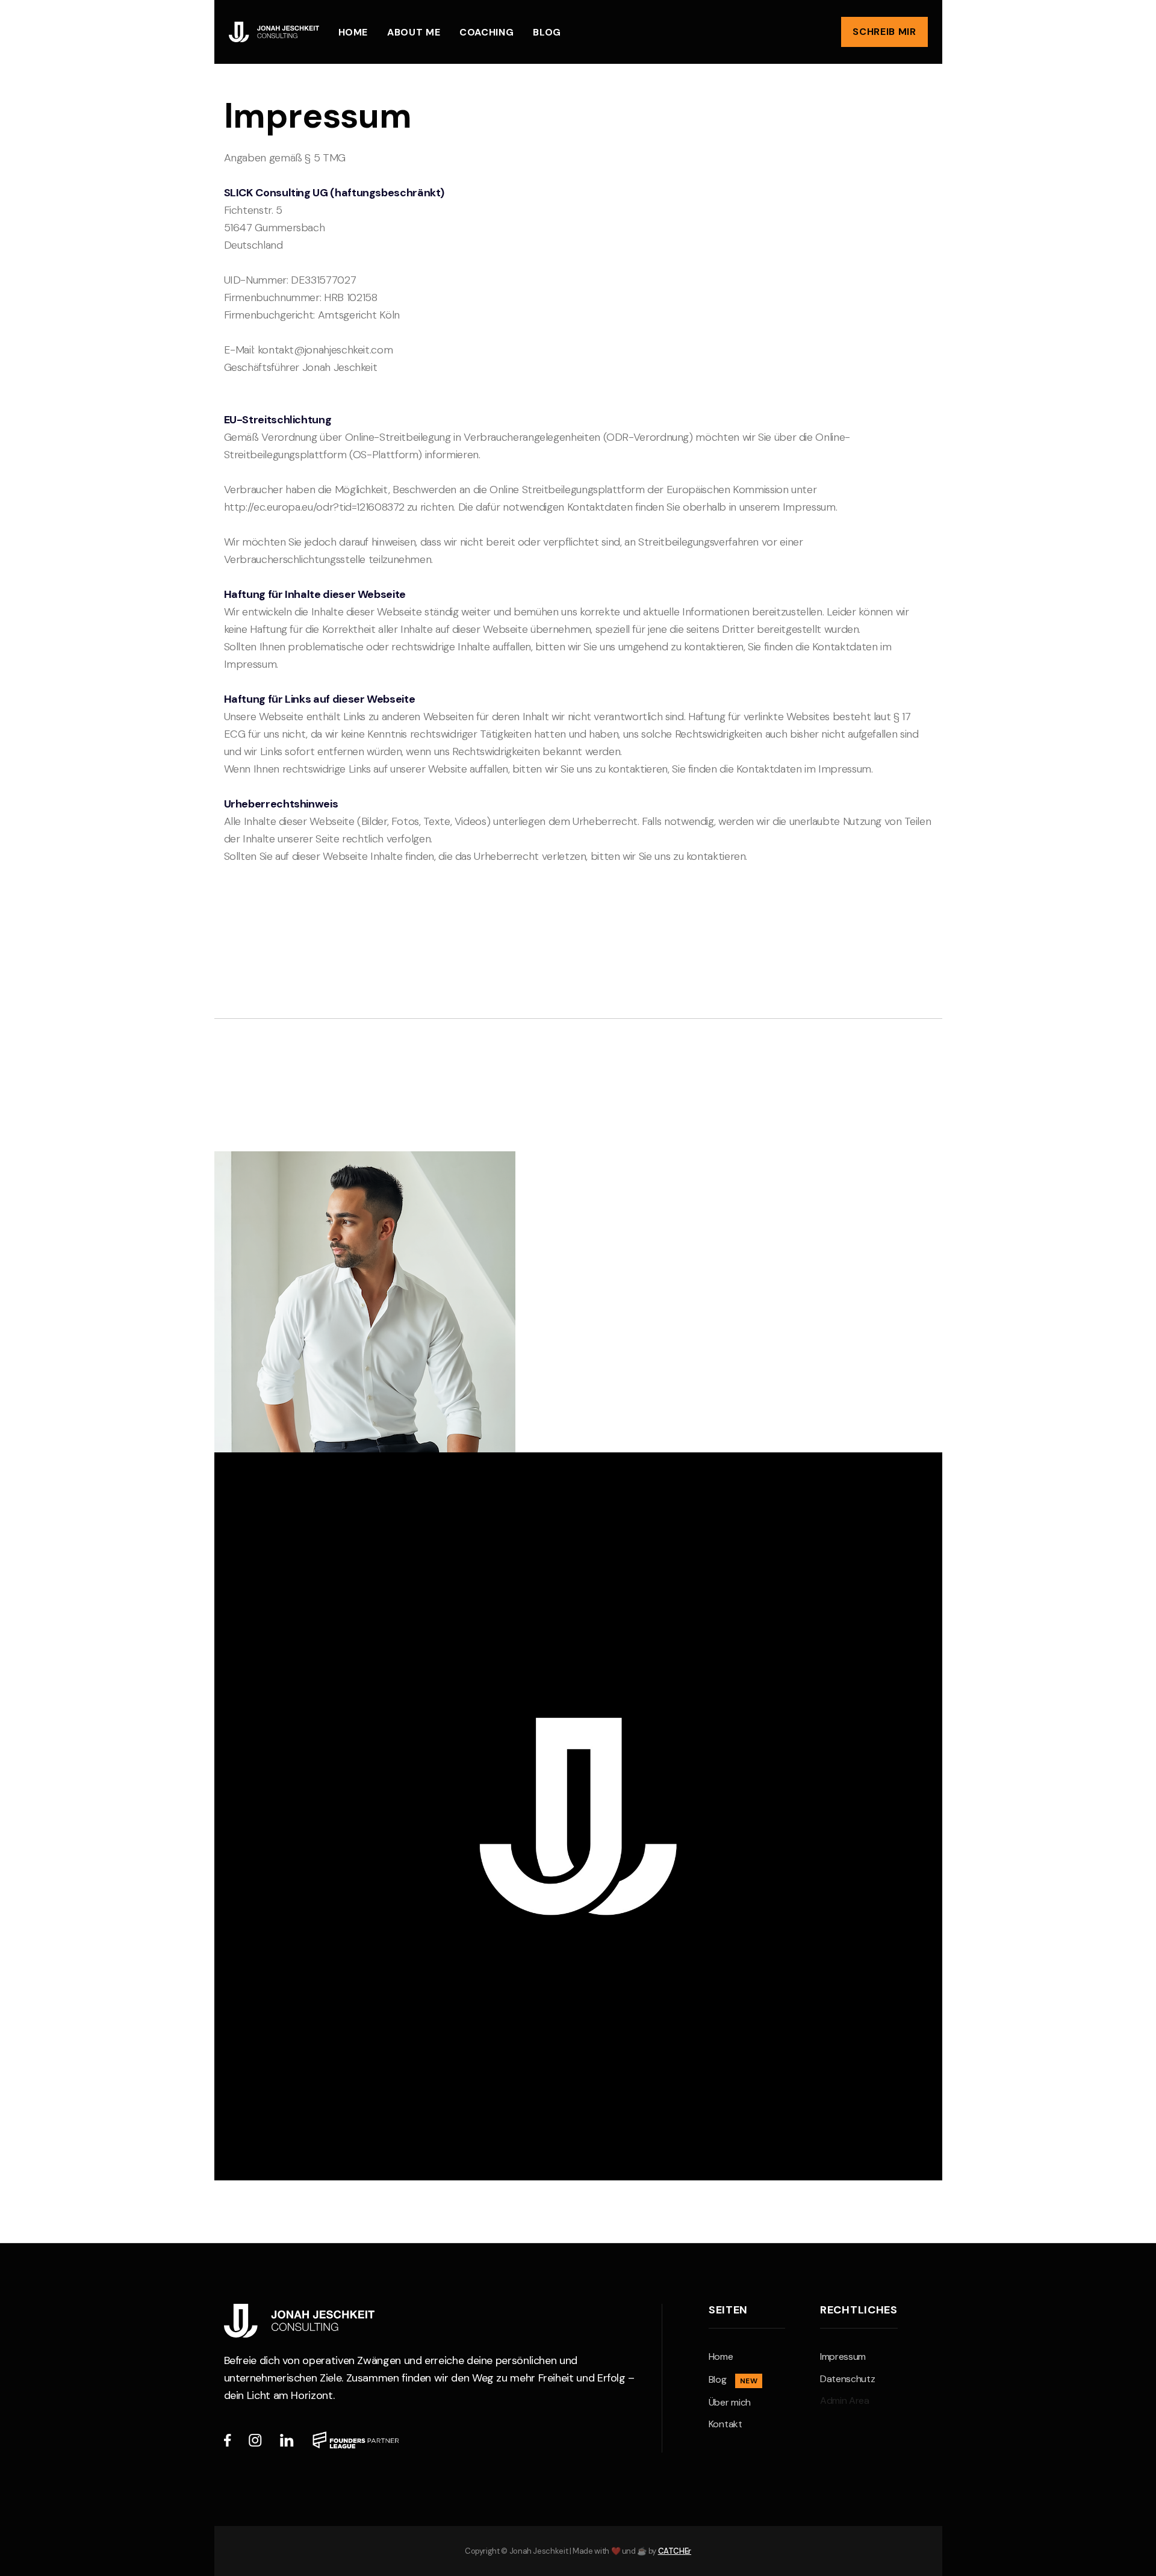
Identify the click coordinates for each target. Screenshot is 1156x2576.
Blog (547, 32)
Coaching (486, 32)
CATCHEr (675, 2551)
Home (353, 32)
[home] (274, 32)
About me (414, 32)
